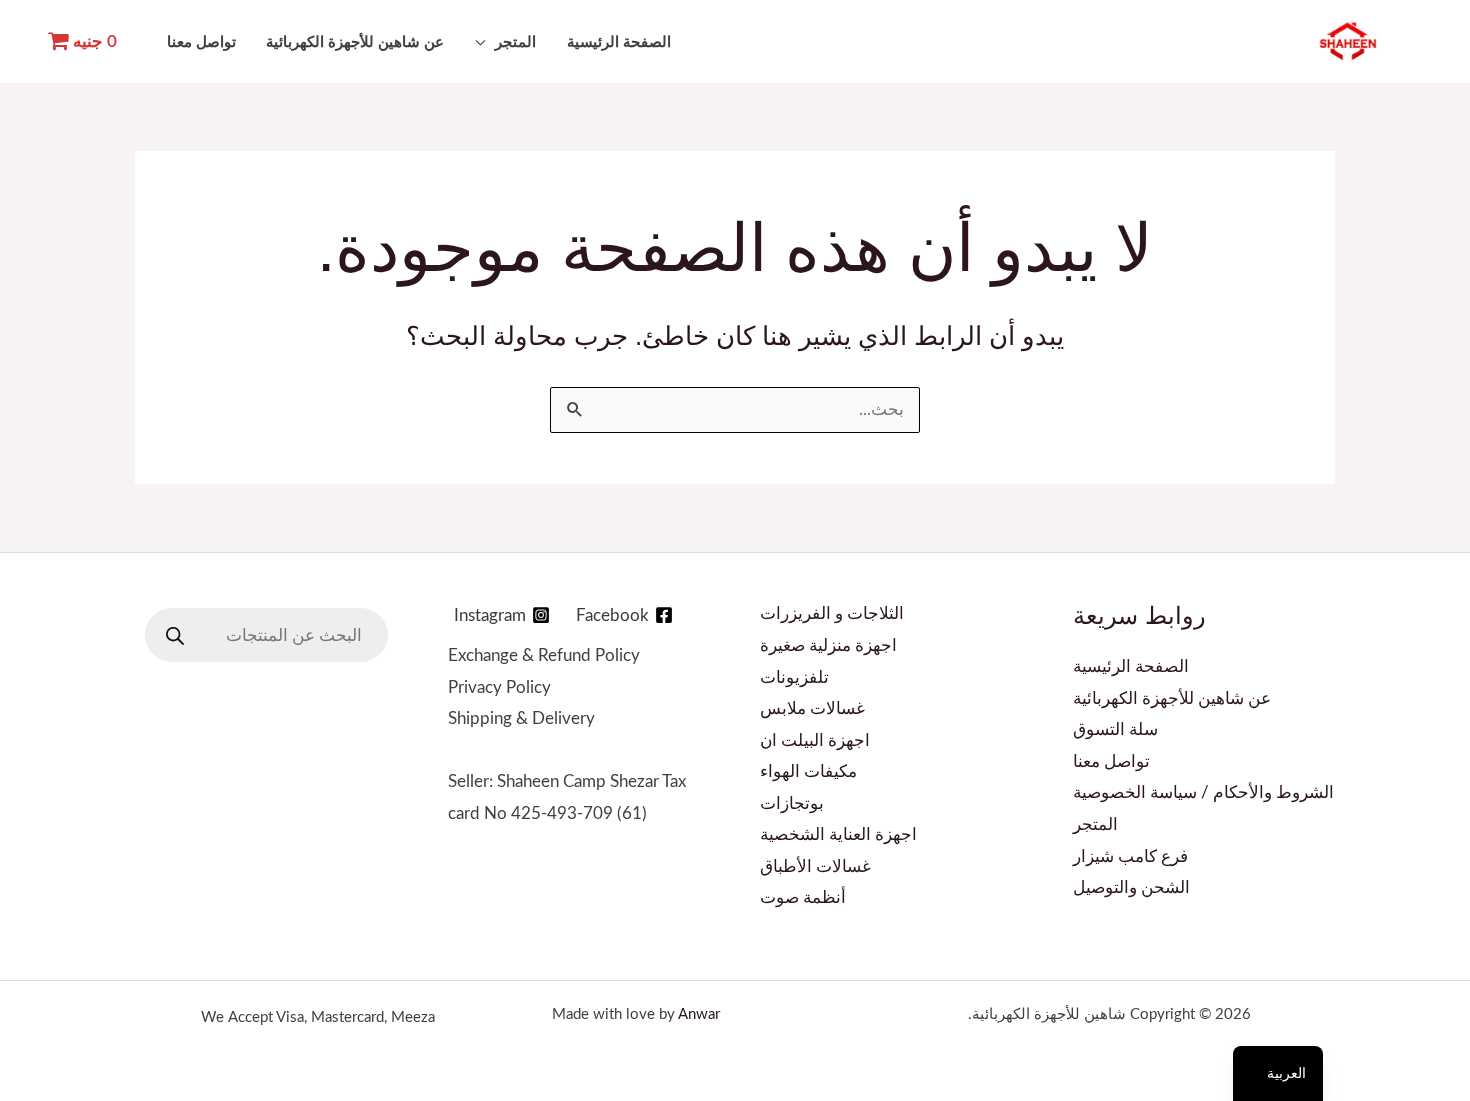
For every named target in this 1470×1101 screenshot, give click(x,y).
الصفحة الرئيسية (619, 43)
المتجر (515, 43)
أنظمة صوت (803, 897)
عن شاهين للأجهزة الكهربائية (355, 43)
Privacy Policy (499, 687)
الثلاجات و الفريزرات (832, 613)
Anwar (699, 1014)
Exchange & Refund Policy (544, 655)
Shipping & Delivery (521, 718)
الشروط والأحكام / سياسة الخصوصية (1203, 792)
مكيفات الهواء (808, 771)
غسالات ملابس (812, 708)
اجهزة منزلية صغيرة (828, 645)
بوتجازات (792, 803)
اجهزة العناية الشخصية (838, 834)
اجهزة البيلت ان (815, 740)
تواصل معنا (201, 43)
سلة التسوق (1115, 729)
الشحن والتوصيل (1131, 887)
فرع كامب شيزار (1130, 856)
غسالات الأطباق (815, 866)
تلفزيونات (794, 677)
